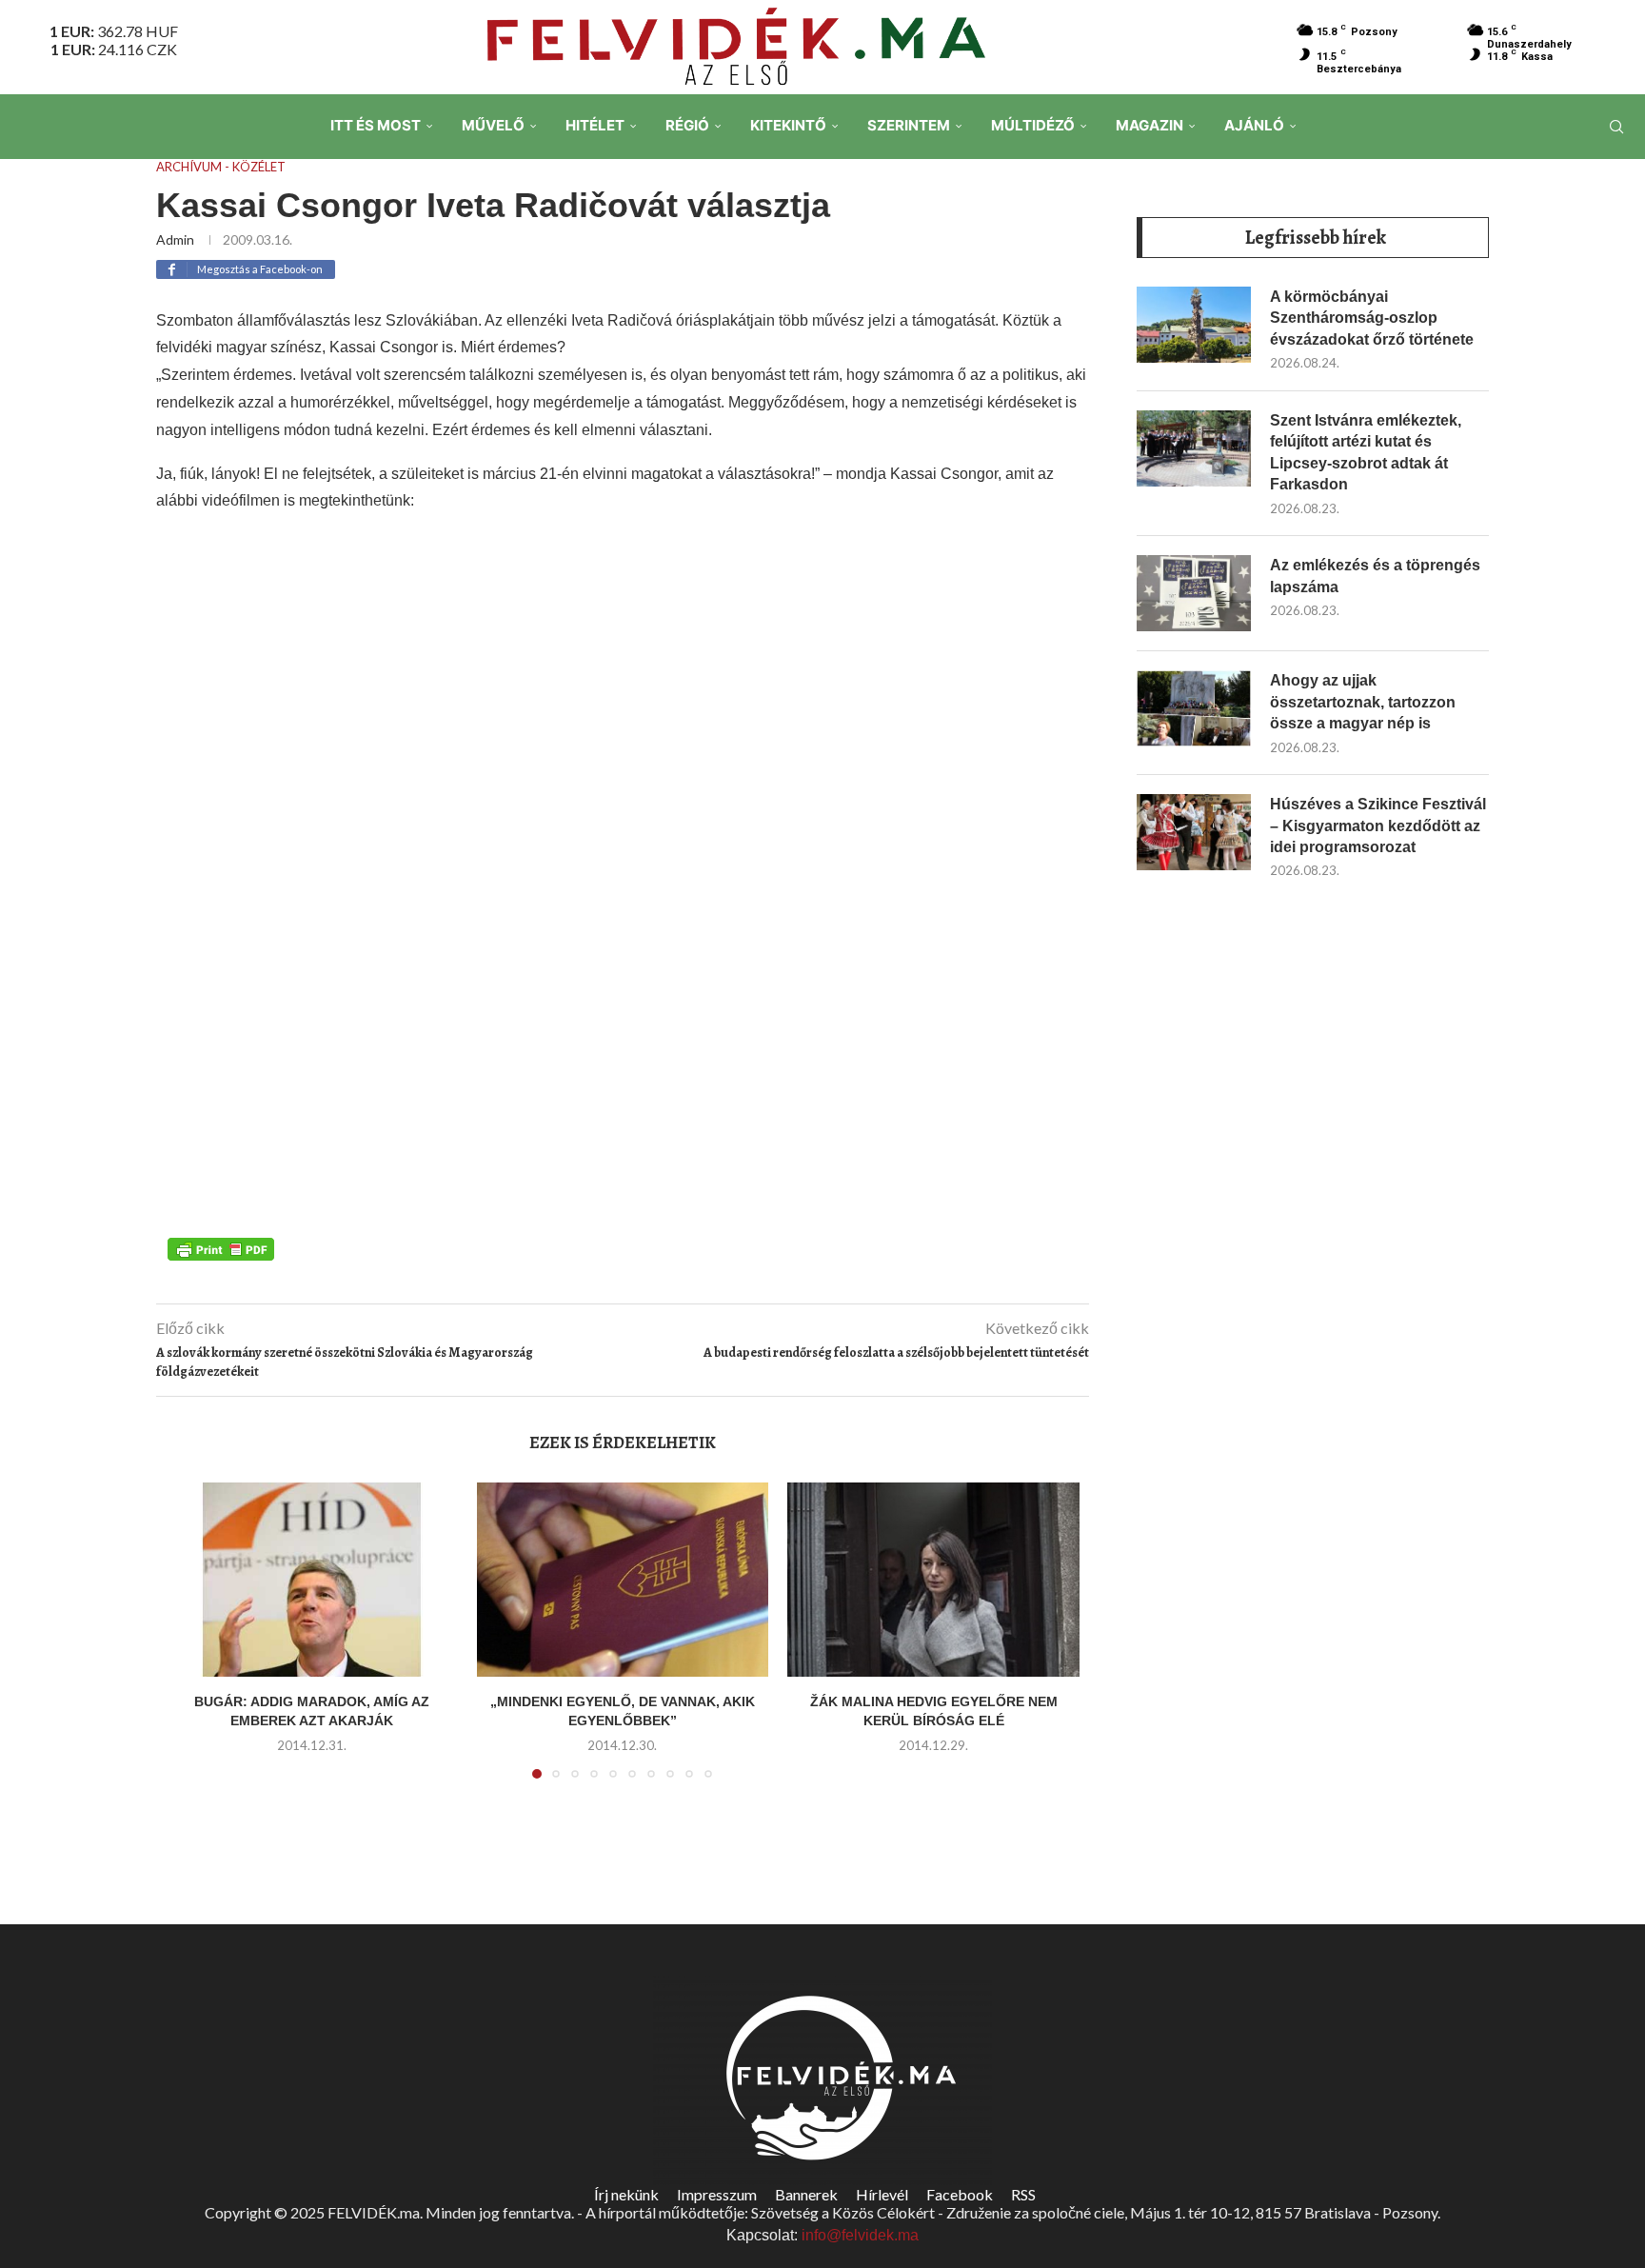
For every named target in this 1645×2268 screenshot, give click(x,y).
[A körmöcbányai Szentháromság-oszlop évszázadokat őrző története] (1194, 325)
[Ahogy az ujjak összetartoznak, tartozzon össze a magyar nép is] (1194, 708)
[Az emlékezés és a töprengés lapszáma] (1194, 593)
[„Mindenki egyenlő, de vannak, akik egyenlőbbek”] (623, 1580)
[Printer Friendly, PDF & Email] (221, 1248)
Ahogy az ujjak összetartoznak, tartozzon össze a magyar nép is (1363, 702)
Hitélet (595, 125)
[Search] (1616, 127)
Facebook (960, 2194)
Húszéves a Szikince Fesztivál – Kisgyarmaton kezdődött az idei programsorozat (1378, 826)
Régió (687, 125)
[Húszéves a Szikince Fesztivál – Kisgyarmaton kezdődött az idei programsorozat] (1194, 832)
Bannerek (806, 2194)
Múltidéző (1033, 125)
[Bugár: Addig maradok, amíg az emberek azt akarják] (312, 1580)
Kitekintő (788, 125)
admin (175, 239)
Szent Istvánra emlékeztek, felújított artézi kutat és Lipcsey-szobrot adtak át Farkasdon (1366, 452)
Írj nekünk (626, 2194)
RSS (1023, 2194)
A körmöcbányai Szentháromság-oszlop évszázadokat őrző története (1372, 318)
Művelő (493, 125)
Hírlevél (882, 2194)
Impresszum (717, 2194)
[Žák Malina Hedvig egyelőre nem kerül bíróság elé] (933, 1580)
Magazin (1150, 125)
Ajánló (1254, 125)
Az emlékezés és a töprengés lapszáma (1375, 576)
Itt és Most (376, 125)
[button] (191, 1641)
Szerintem (909, 125)
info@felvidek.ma (860, 2235)
